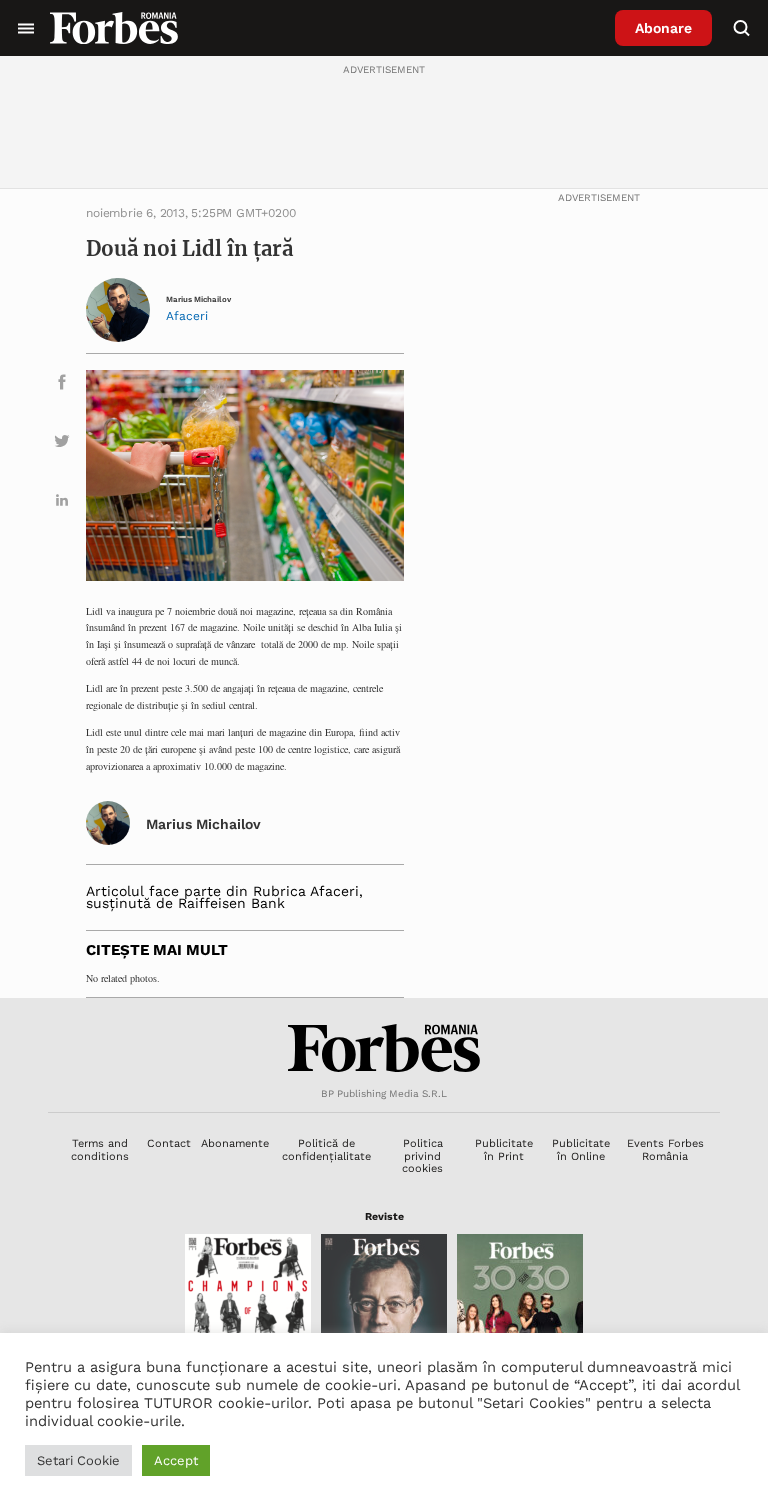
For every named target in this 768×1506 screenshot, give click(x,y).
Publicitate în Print (504, 1149)
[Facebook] (62, 385)
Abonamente (235, 1143)
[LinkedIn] (62, 503)
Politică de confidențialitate (326, 1149)
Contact (169, 1143)
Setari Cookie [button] (78, 1460)
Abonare (663, 28)
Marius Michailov (198, 299)
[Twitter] (62, 444)
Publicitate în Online (581, 1149)
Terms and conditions (100, 1149)
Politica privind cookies (422, 1156)
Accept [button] (176, 1460)
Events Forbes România (665, 1149)
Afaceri (187, 316)
